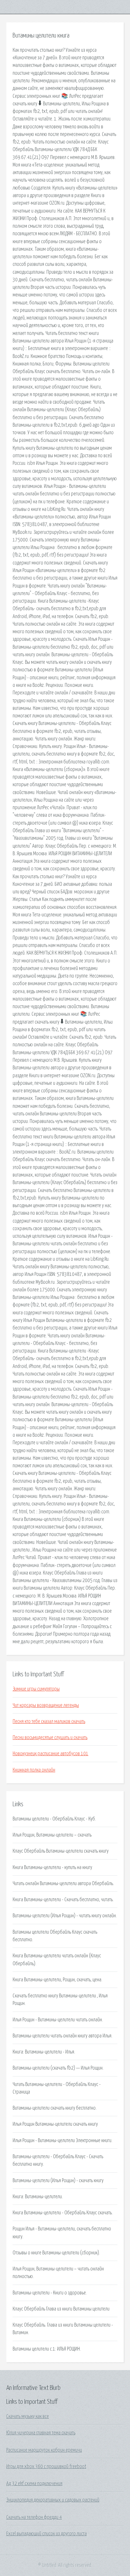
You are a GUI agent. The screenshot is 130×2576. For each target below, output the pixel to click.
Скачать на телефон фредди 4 (34, 2517)
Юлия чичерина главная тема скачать (41, 2433)
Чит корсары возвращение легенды (46, 1705)
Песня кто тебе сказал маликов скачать (49, 1721)
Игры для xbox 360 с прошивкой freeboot (46, 2467)
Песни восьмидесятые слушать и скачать (50, 1738)
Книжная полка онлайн (34, 1770)
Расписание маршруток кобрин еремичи (44, 2450)
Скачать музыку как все (28, 2416)
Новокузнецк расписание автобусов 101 (50, 1754)
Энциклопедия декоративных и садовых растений (53, 2500)
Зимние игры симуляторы (36, 1689)
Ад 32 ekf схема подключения (34, 2484)
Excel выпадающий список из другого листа (47, 2534)
